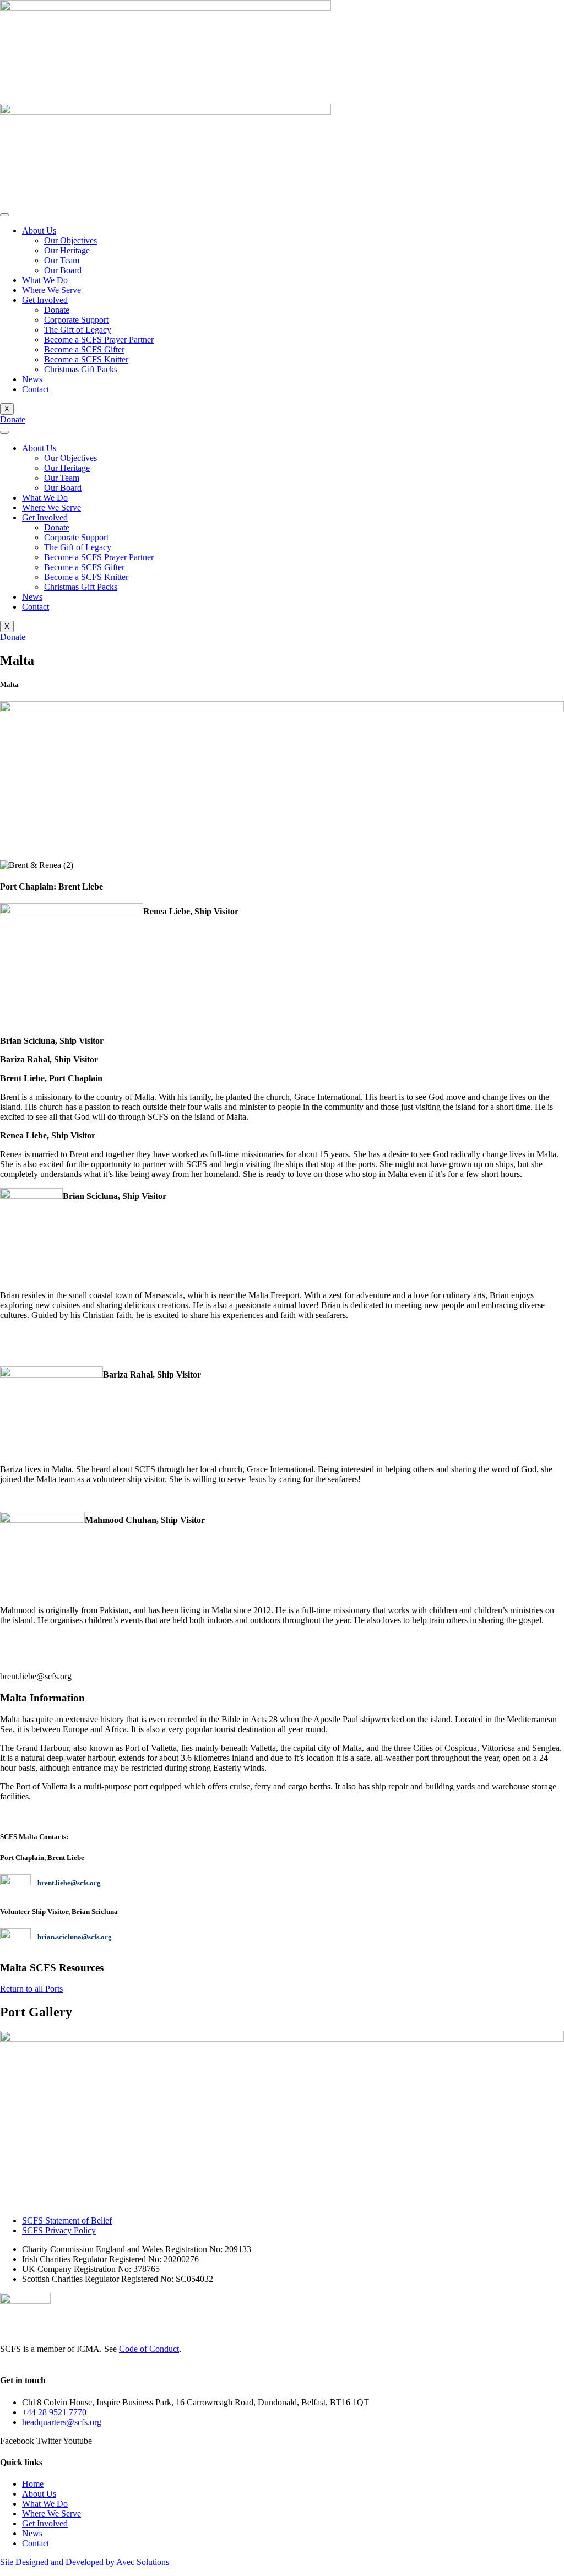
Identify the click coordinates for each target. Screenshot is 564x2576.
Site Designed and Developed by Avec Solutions (85, 2562)
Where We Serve (51, 290)
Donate (57, 310)
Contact (36, 389)
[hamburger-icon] (4, 215)
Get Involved (45, 300)
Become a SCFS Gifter (84, 349)
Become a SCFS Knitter (86, 359)
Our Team (62, 260)
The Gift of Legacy (78, 330)
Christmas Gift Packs (81, 369)
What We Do (45, 280)
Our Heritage (67, 250)
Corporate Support (76, 320)
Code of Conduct (149, 2349)
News (32, 379)
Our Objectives (70, 240)
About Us (39, 231)
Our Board (63, 270)
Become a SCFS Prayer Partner (99, 340)
